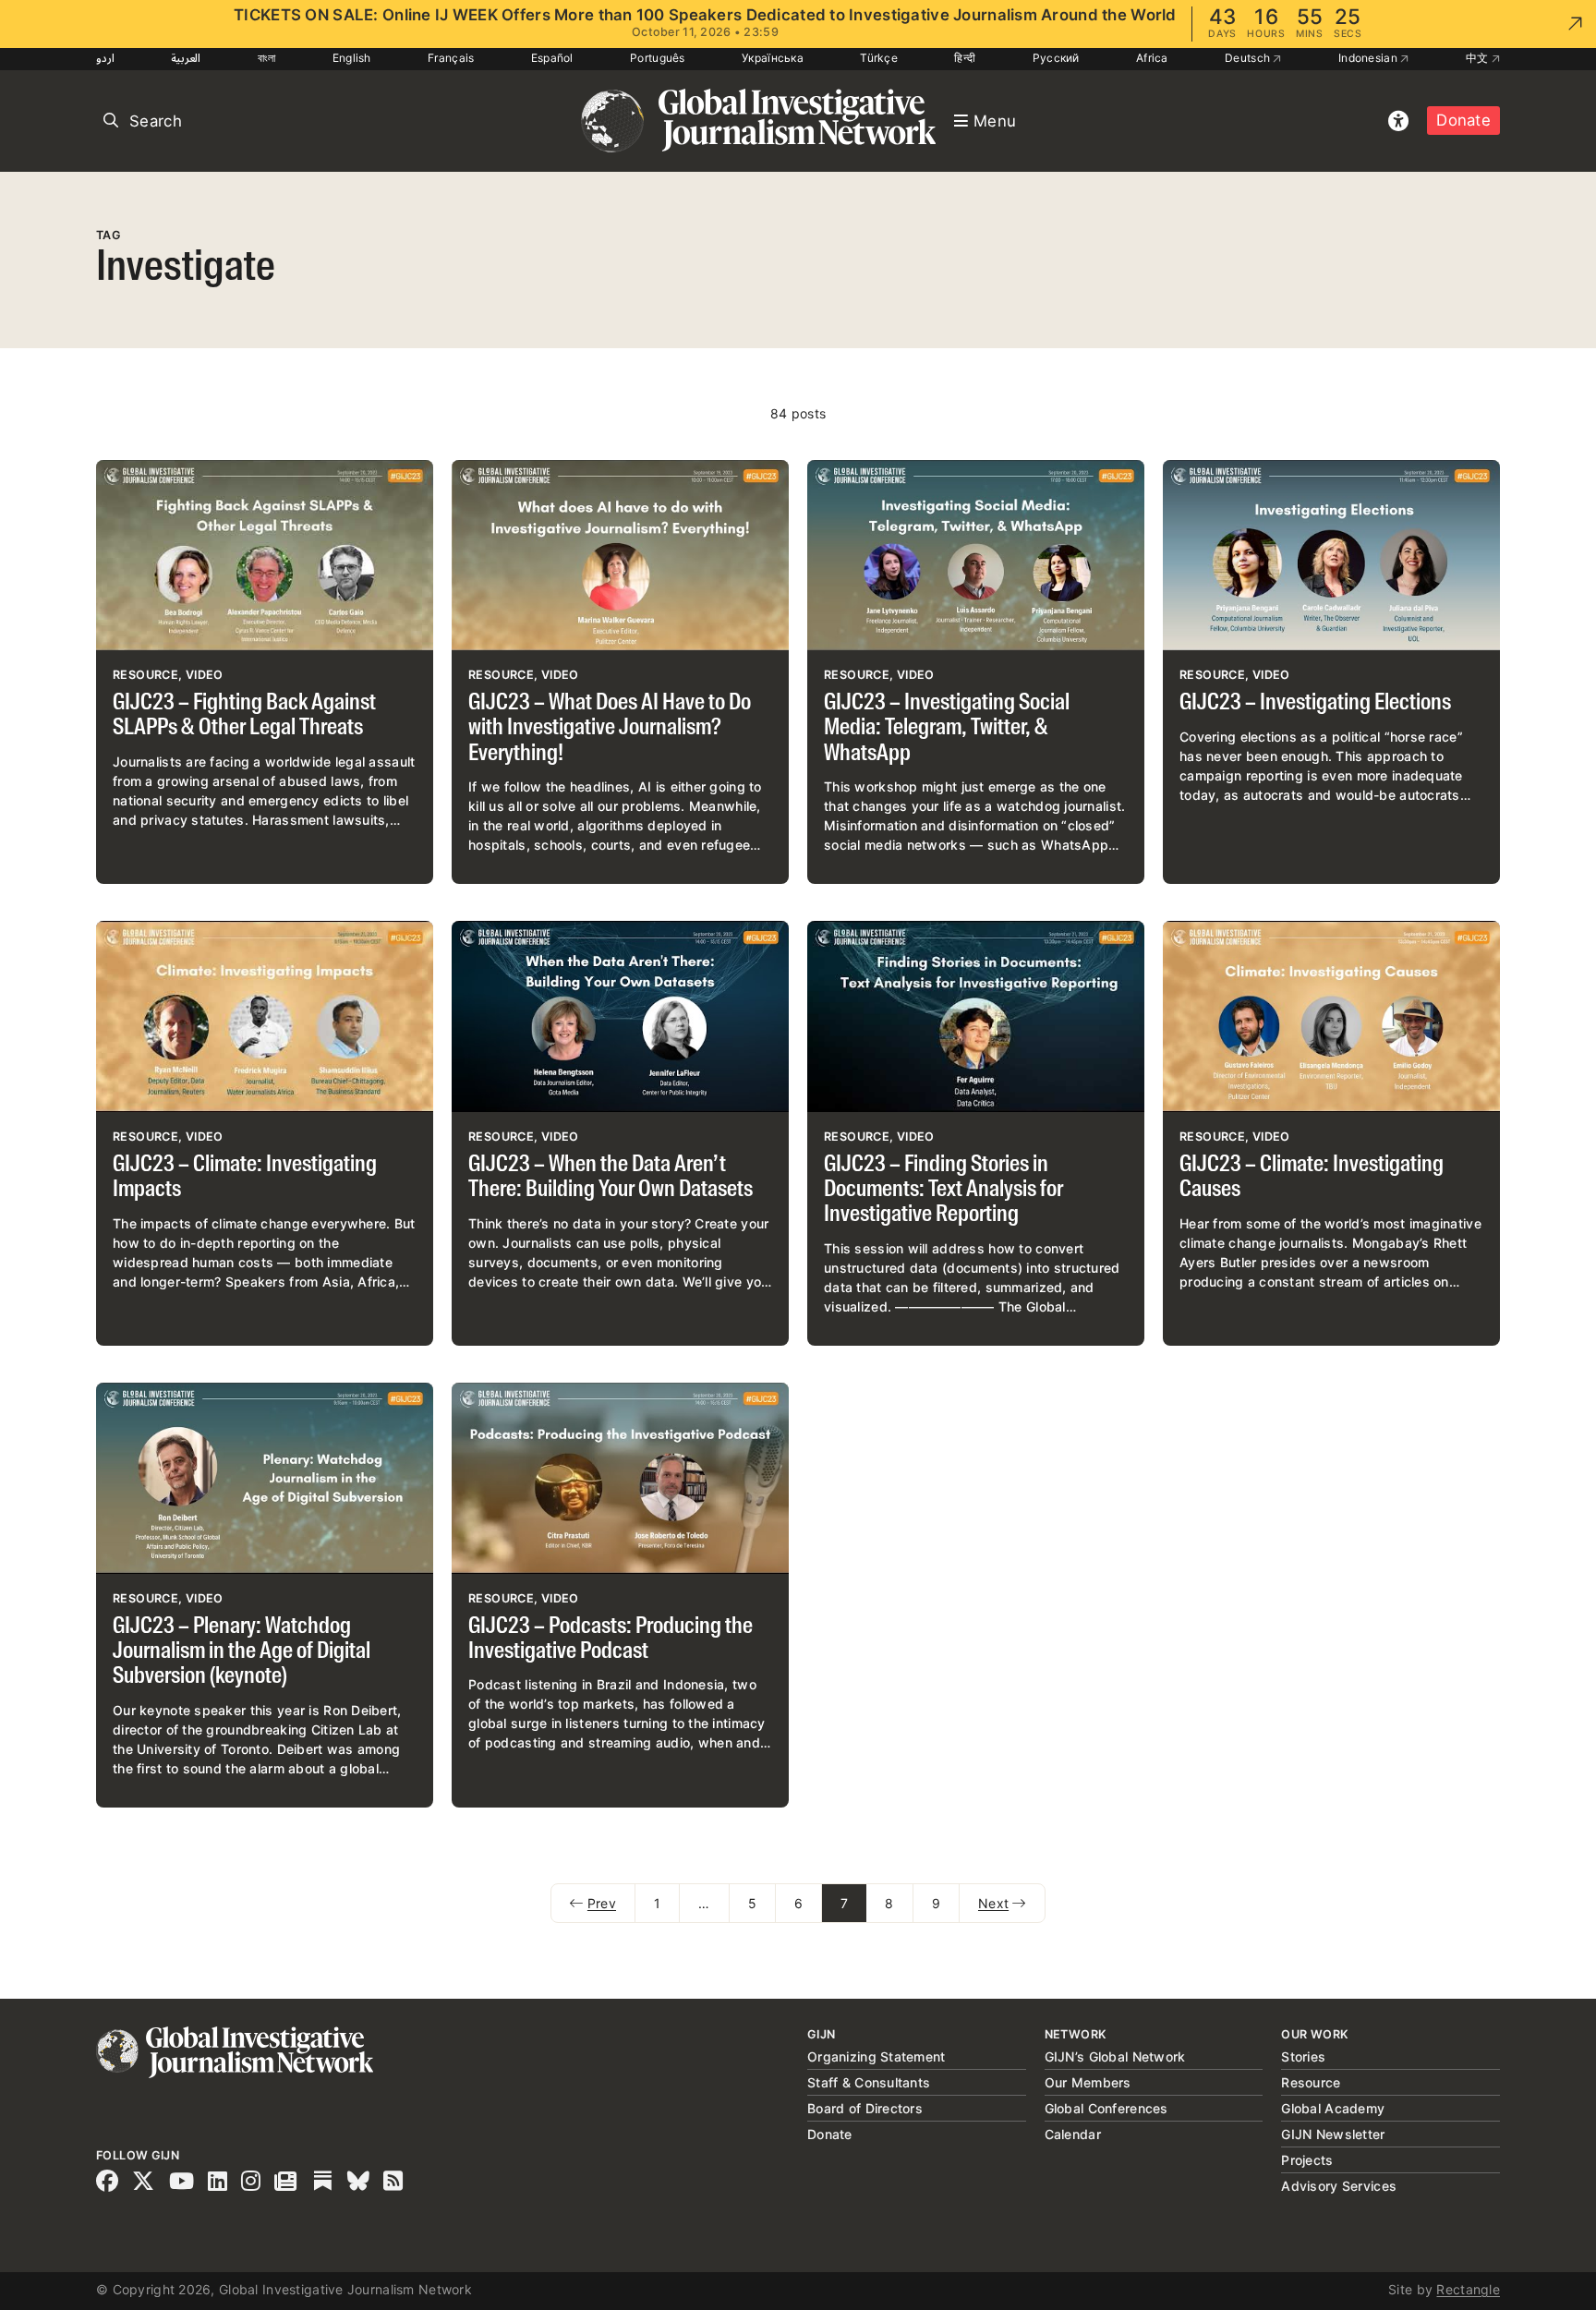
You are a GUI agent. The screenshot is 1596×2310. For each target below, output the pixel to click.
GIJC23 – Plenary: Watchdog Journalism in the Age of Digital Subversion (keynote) (242, 1652)
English (352, 58)
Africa (1152, 58)
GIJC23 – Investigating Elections (1315, 703)
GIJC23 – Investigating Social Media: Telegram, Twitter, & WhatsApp (947, 729)
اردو (105, 58)
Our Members (1088, 2082)
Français (451, 58)
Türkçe (879, 58)
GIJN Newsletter (1333, 2134)
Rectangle (1468, 2289)
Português (658, 58)
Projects (1307, 2160)
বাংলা (267, 58)
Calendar (1073, 2134)
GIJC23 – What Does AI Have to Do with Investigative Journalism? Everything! (610, 729)
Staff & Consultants (869, 2082)
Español (552, 58)
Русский (1056, 58)
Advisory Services (1339, 2186)
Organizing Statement (877, 2056)
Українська (773, 58)
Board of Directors (865, 2108)
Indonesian (1369, 58)
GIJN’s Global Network (1115, 2056)
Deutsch (1249, 58)
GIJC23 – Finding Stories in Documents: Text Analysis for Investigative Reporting (943, 1191)
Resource (1311, 2082)
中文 (1479, 58)
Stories (1303, 2056)
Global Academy (1333, 2108)
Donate (1463, 120)
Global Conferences (1106, 2108)
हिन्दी (965, 58)
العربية (186, 58)
